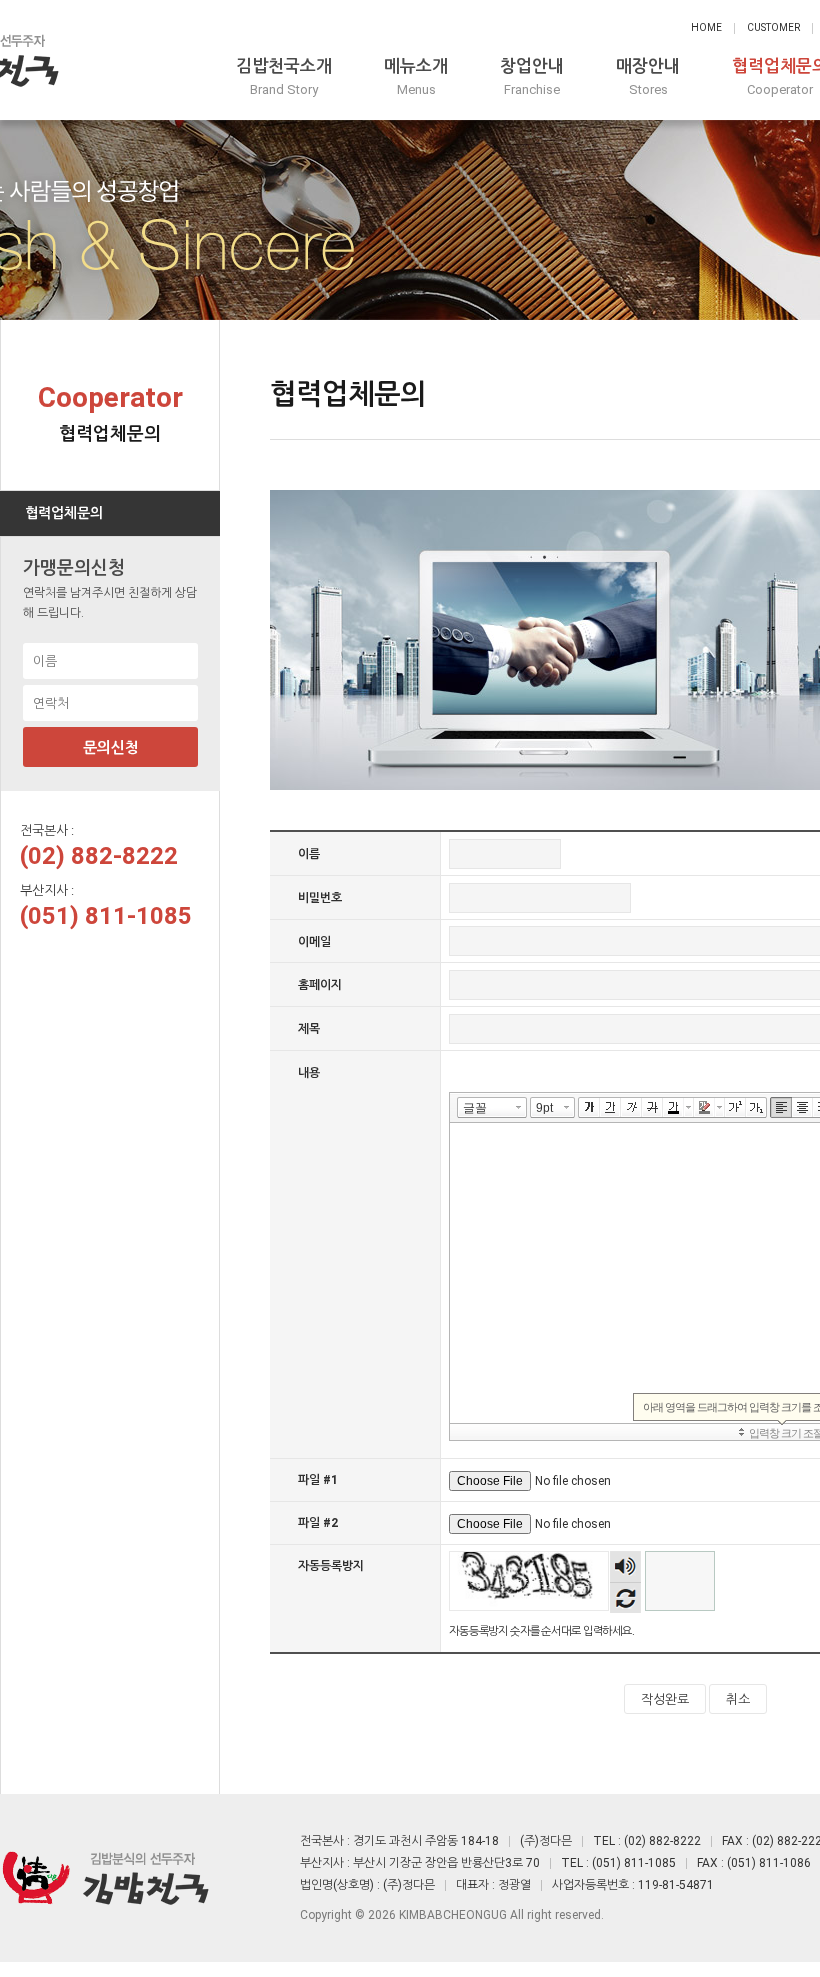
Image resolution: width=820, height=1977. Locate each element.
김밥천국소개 (284, 76)
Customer (773, 27)
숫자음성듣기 (625, 1566)
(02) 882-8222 (99, 856)
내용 (309, 1073)
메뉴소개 (416, 76)
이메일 (314, 941)
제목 (309, 1029)
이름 (309, 854)
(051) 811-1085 (106, 916)
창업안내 (532, 76)
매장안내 (648, 76)
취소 (738, 1699)
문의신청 (111, 748)
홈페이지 (320, 985)
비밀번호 (320, 898)
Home (706, 27)
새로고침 (625, 1597)
